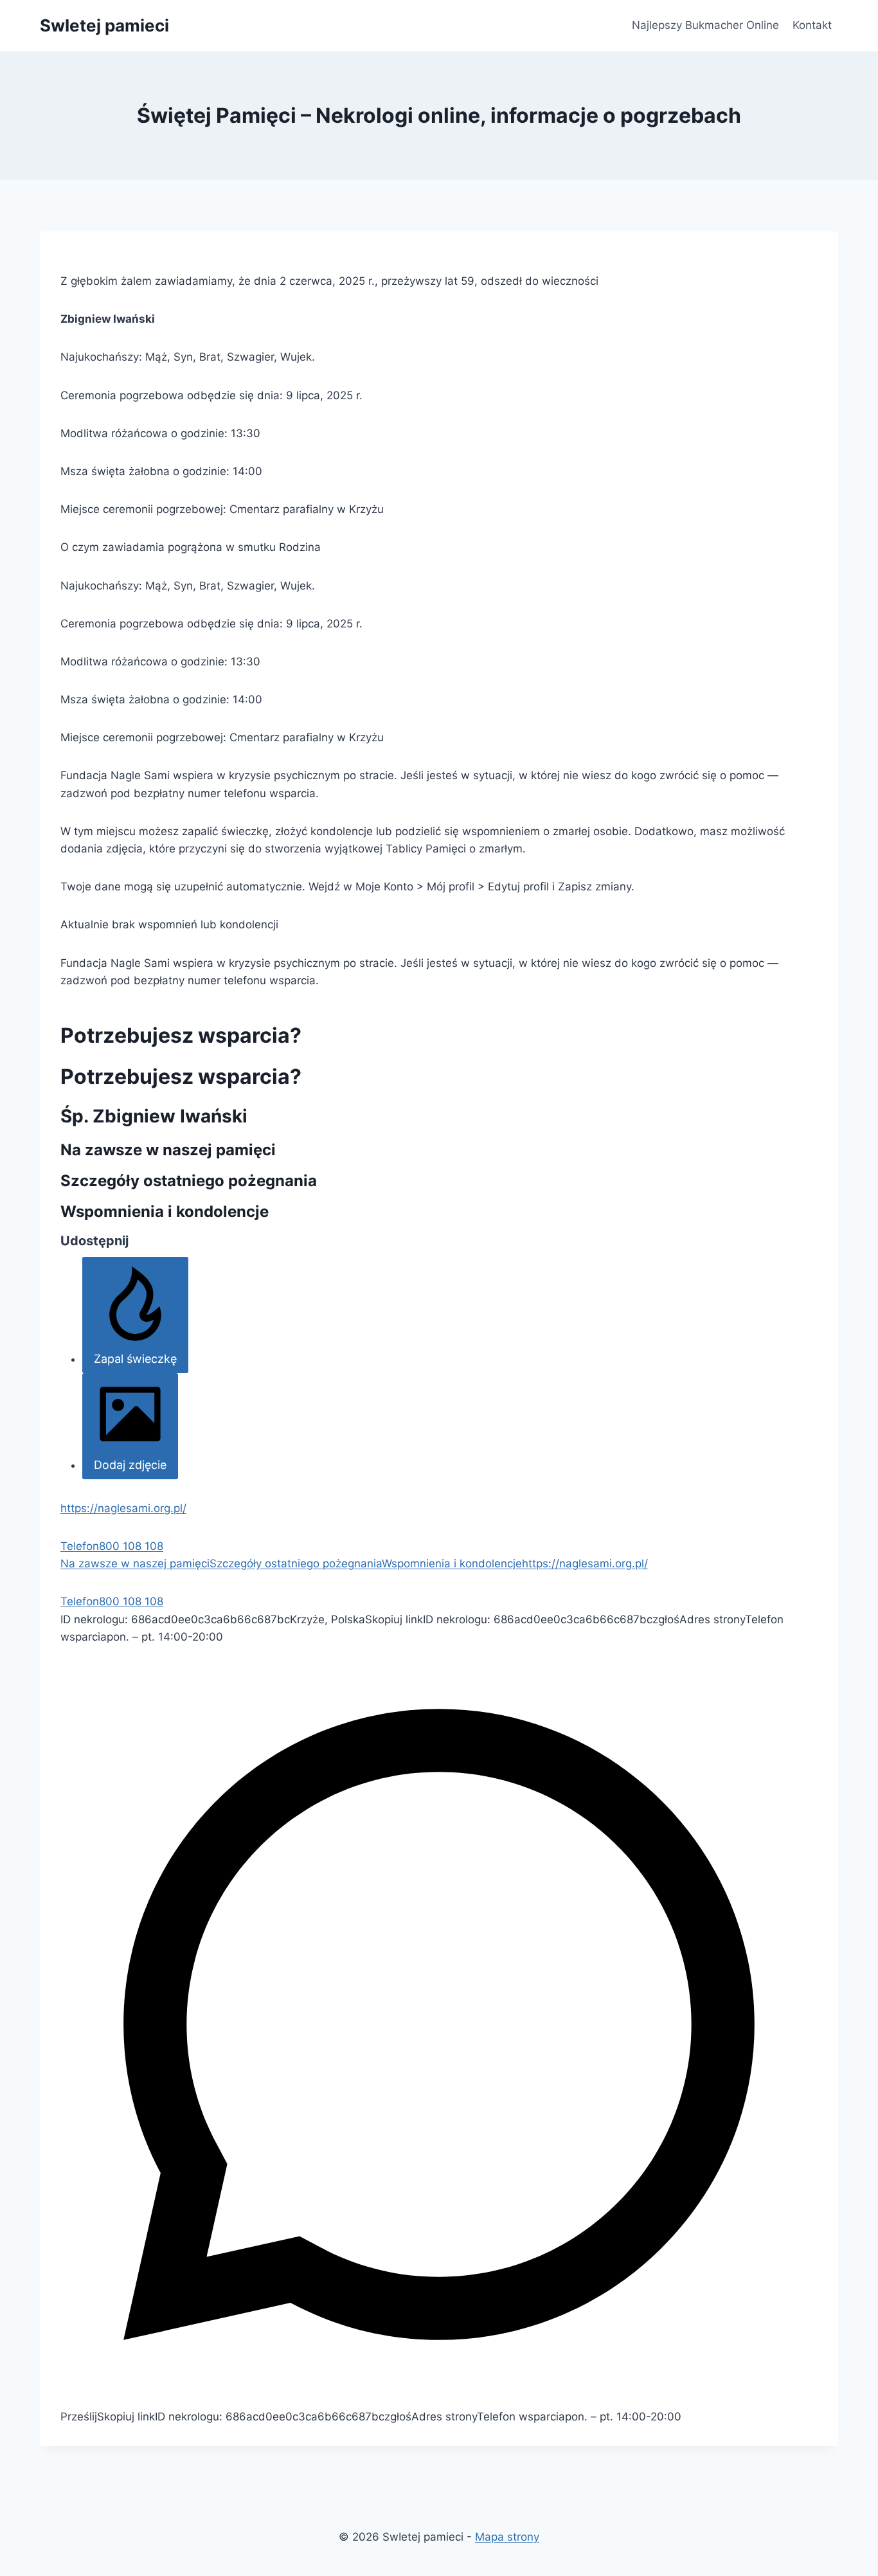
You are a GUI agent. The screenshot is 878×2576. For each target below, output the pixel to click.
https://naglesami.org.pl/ (123, 1508)
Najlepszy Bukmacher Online (705, 25)
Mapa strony (507, 2537)
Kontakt (812, 25)
